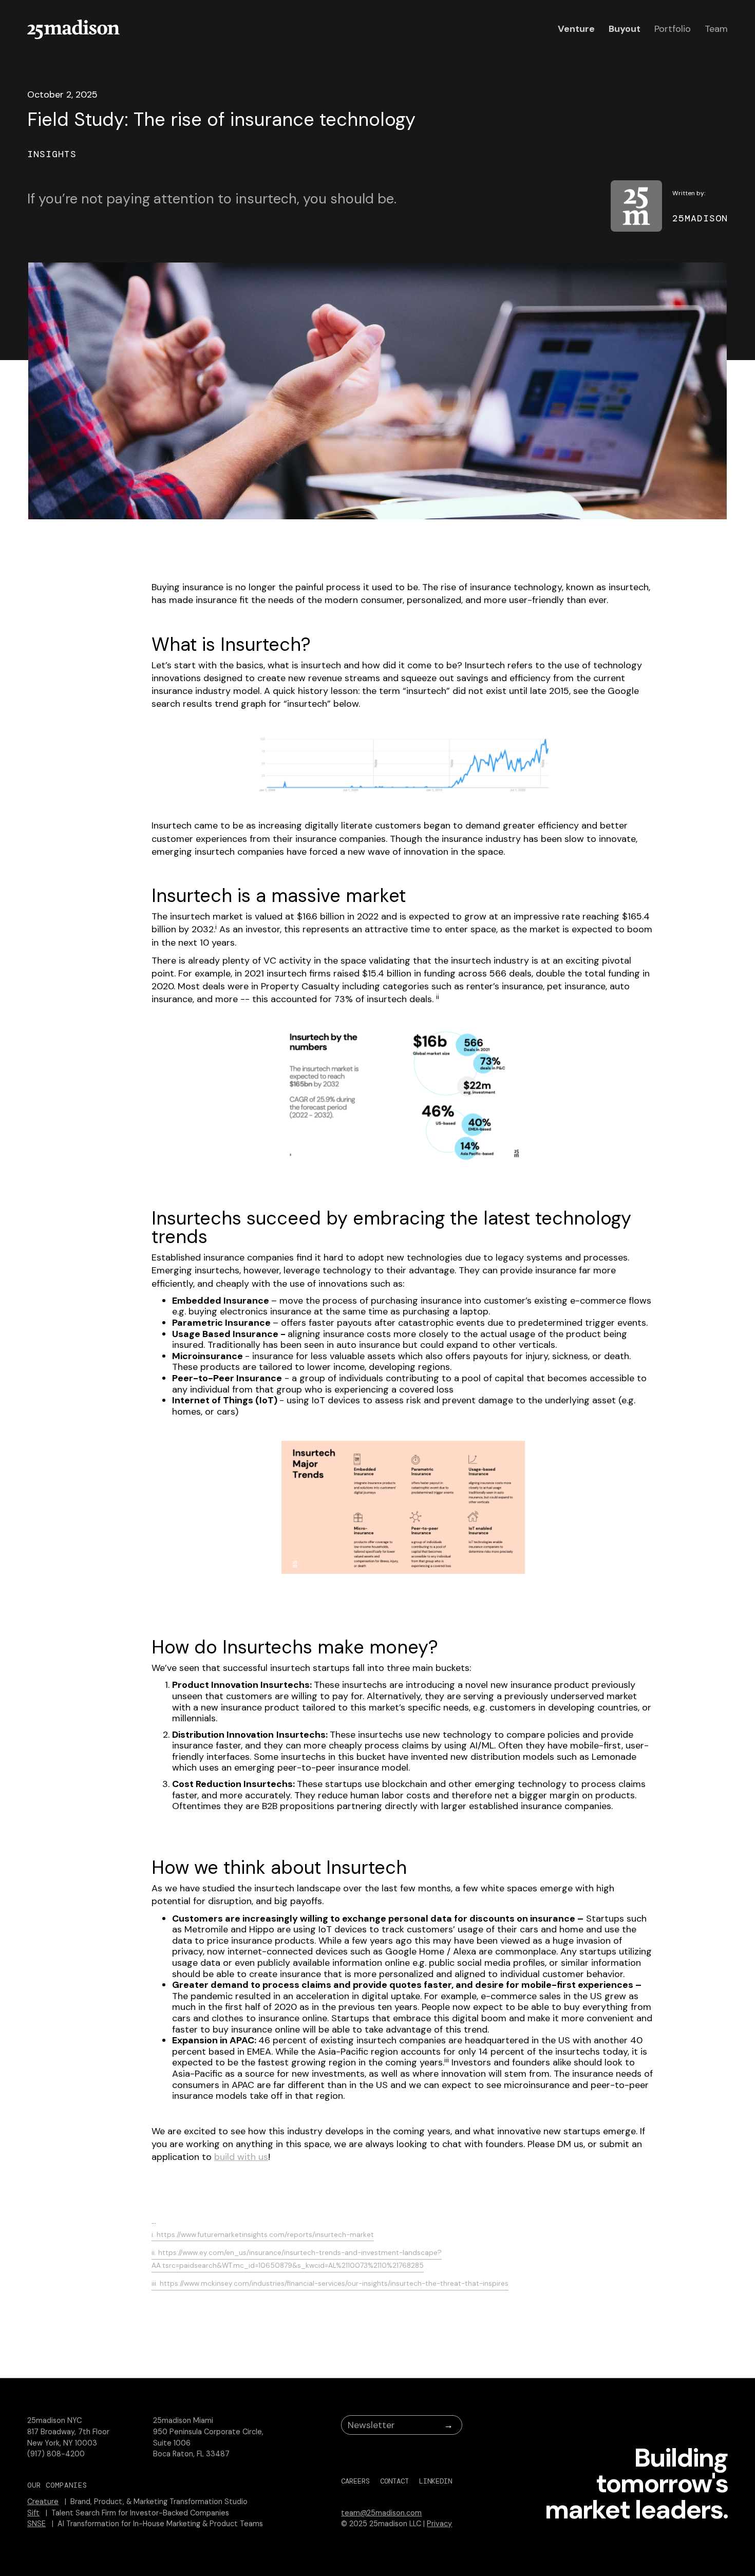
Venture (576, 29)
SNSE (36, 2524)
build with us (241, 2157)
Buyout (625, 29)
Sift (33, 2513)
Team (716, 29)
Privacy (439, 2524)
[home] (73, 29)
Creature (43, 2502)
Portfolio (673, 29)
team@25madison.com (381, 2513)
